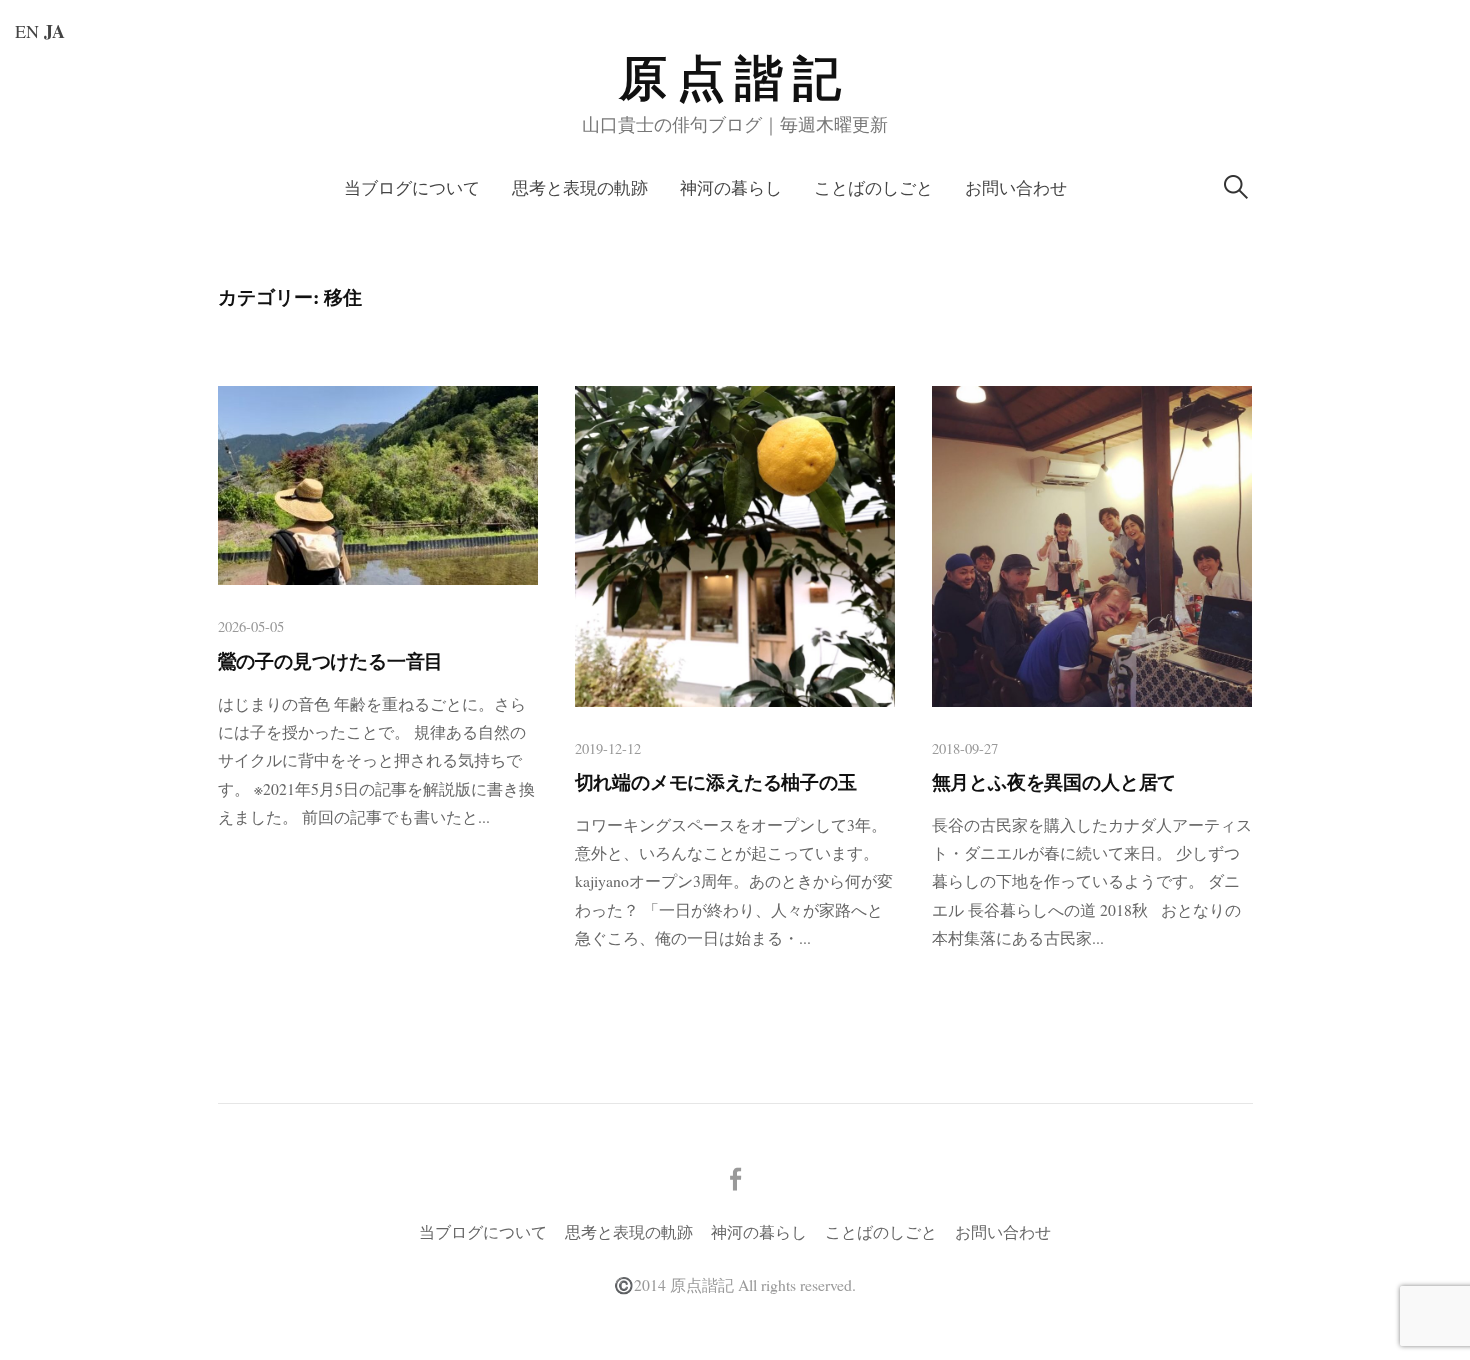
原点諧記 (735, 78)
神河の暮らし (731, 187)
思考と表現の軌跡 (580, 187)
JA (54, 31)
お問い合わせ (1016, 187)
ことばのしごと (873, 187)
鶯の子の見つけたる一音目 (331, 661)
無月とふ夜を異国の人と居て (1054, 782)
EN (27, 31)
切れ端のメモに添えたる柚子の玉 (716, 782)
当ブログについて (412, 187)
